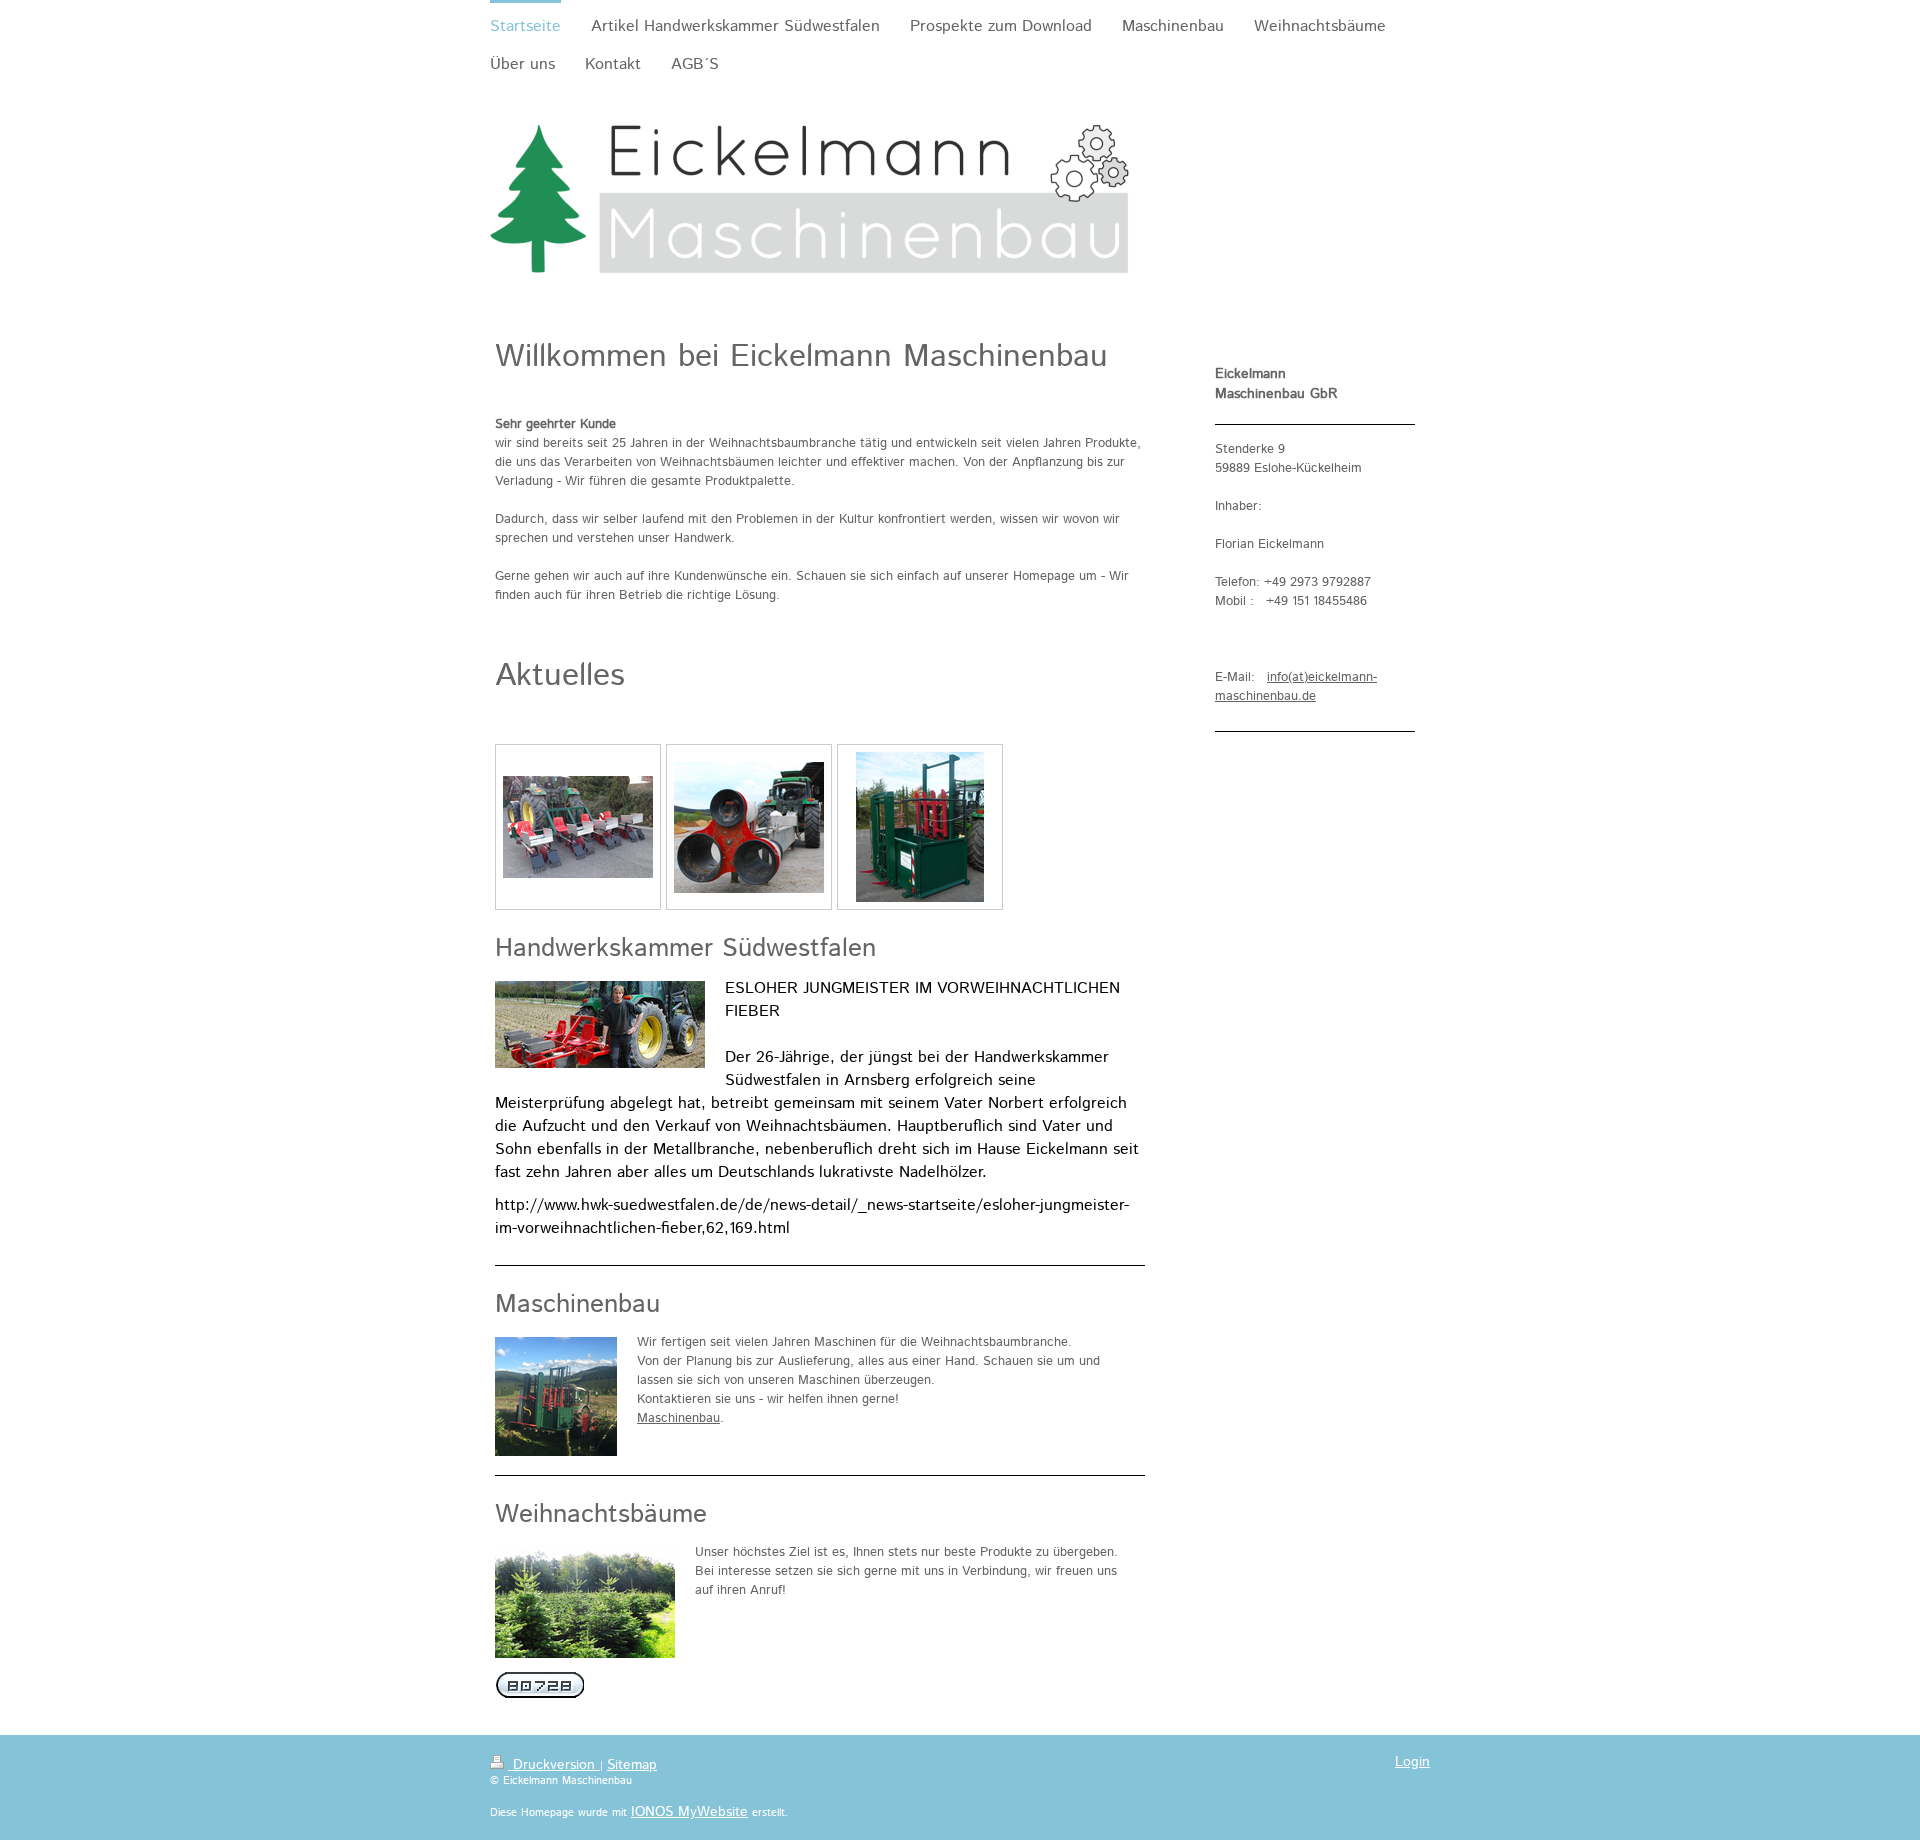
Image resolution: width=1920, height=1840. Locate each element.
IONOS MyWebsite (689, 1812)
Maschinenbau (678, 1418)
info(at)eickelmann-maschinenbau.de (1296, 687)
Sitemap (632, 1765)
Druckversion (554, 1765)
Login (1412, 1762)
